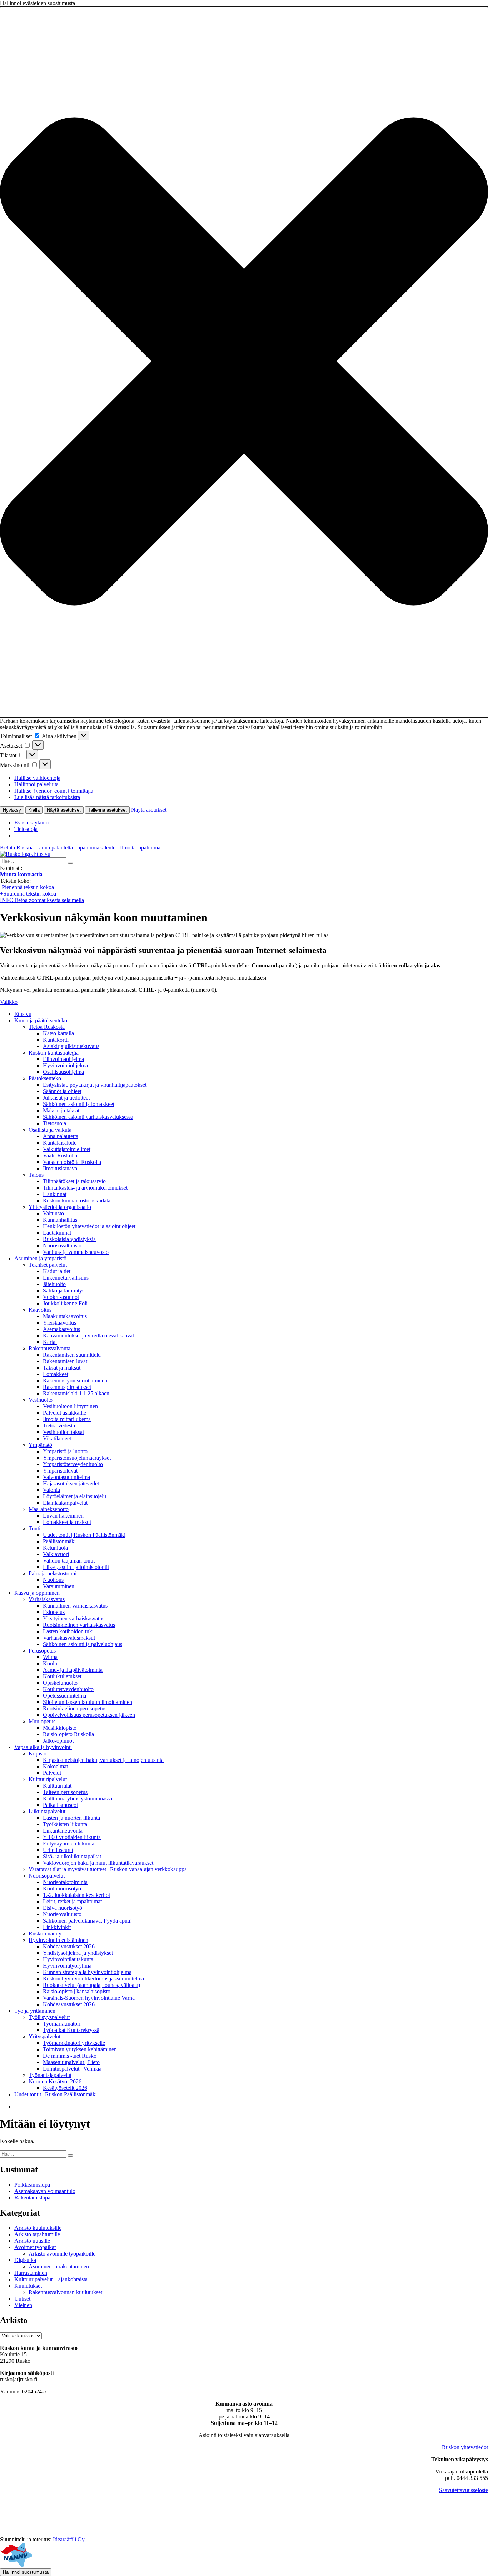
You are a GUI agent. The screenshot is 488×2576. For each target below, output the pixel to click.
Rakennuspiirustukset (67, 1387)
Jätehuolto (54, 1284)
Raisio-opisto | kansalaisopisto (77, 1991)
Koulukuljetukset (62, 1676)
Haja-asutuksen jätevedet (71, 1483)
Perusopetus (42, 1651)
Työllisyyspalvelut (49, 2017)
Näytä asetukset (64, 810)
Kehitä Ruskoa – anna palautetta (36, 848)
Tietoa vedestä (59, 1426)
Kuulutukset (28, 2286)
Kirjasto (38, 1753)
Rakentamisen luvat (65, 1361)
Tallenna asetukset (107, 810)
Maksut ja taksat (61, 1110)
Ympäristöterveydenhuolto (73, 1464)
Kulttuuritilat (57, 1786)
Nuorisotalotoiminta (65, 1882)
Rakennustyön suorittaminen (75, 1381)
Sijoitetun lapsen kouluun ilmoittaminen (88, 1702)
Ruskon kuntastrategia (54, 1053)
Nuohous (53, 1580)
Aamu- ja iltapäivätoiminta (73, 1670)
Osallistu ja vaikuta (50, 1130)
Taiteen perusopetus (65, 1792)
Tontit (35, 1528)
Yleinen (23, 2305)
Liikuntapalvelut (47, 1811)
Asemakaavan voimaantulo (45, 2191)
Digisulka (25, 2260)
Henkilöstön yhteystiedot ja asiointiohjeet (89, 1226)
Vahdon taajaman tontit (69, 1561)
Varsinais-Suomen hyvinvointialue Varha (89, 1998)
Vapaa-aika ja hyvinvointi (43, 1747)
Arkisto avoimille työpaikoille (62, 2254)
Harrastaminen (31, 2273)
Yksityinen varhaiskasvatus (74, 1618)
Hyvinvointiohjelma (65, 1065)
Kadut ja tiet (57, 1271)
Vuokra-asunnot (61, 1297)
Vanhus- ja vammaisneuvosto (76, 1252)
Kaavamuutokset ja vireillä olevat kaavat (88, 1336)
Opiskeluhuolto (60, 1683)
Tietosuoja (26, 829)
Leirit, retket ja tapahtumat (72, 1901)
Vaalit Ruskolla (60, 1155)
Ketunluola (55, 1548)
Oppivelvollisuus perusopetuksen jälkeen (89, 1715)
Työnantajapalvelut (50, 2075)
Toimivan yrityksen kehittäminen (80, 2049)
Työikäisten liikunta (65, 1824)
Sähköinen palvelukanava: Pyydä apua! (87, 1921)
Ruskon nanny (45, 1934)
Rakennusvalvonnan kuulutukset (65, 2292)
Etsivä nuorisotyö (63, 1908)
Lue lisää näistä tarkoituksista (47, 797)
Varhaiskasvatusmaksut (69, 1638)
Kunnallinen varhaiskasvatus (75, 1606)
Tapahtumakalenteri (96, 848)
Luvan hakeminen (63, 1516)
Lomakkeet (56, 1374)
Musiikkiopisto (60, 1728)
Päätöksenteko (45, 1078)
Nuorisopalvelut (47, 1876)
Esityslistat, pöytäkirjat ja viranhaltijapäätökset (95, 1085)
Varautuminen (59, 1586)
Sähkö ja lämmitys (64, 1291)
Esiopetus (54, 1612)
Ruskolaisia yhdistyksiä (69, 1239)
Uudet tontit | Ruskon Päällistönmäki (84, 1535)
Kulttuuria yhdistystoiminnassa (78, 1798)
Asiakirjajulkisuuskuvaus (71, 1046)
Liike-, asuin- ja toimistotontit (76, 1567)
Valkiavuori (56, 1554)
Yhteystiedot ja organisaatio (60, 1207)
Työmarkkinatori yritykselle (74, 2043)
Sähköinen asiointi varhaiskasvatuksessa (88, 1117)
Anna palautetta (61, 1136)
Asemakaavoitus (61, 1329)
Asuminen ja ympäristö (40, 1258)
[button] (244, 362)
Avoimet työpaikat (35, 2247)
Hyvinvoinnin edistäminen (58, 1940)
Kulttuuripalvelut (48, 1779)
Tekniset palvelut (48, 1265)
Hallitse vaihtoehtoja (37, 778)
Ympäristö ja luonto (65, 1451)
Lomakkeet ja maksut (67, 1522)
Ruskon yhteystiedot (465, 2447)
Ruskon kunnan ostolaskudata (77, 1200)
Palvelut (52, 1773)
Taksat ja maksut (62, 1368)
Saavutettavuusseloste (464, 2490)
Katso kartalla (58, 1033)
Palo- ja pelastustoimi (53, 1573)
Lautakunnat (57, 1233)
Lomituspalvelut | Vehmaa (72, 2069)
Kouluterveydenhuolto (68, 1689)
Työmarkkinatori (62, 2024)
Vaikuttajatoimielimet (67, 1149)
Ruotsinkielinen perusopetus (75, 1708)
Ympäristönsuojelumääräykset (77, 1458)
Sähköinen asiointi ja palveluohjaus (83, 1644)
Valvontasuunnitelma (66, 1477)
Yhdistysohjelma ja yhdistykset (78, 1953)
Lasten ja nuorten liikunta (71, 1818)
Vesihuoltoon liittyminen (70, 1406)
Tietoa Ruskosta (47, 1027)
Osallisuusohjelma (63, 1072)
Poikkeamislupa (32, 2185)
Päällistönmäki (59, 1541)
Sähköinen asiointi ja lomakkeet (79, 1104)
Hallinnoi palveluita (36, 784)
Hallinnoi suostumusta (26, 2572)
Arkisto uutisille (32, 2241)
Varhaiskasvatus (47, 1599)
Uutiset (22, 2299)
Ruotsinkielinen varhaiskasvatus (79, 1625)
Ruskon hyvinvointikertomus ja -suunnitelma (93, 1979)
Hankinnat (55, 1194)
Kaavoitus (40, 1310)
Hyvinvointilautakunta (68, 1959)
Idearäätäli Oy (69, 2539)
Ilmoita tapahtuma (140, 848)
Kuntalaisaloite (60, 1143)
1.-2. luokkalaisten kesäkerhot (76, 1895)
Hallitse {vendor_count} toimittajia (54, 791)
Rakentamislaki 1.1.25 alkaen (76, 1393)
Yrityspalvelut (44, 2036)
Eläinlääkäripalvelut (65, 1503)
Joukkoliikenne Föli (65, 1303)
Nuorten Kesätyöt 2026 (55, 2081)
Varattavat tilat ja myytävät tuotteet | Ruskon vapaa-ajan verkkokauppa (108, 1869)
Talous (36, 1175)
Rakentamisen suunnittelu (72, 1355)
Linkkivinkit (57, 1927)
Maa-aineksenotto (49, 1509)
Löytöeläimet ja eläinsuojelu (74, 1496)
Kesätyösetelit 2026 (65, 2088)
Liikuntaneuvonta (63, 1831)
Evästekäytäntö (31, 823)
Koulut (51, 1663)
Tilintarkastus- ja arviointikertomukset (85, 1188)
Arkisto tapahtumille (37, 2234)
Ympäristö (40, 1445)
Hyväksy (12, 810)
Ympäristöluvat (60, 1471)
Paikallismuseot (60, 1805)
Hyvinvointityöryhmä (67, 1966)
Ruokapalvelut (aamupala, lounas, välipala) (91, 1985)
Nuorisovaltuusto (62, 1245)
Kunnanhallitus (60, 1220)
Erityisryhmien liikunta (69, 1843)
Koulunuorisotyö (62, 1889)
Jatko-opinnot (58, 1741)
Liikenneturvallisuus (66, 1278)
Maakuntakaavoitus (65, 1316)
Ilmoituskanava (60, 1168)
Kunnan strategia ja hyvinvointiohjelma (87, 1972)
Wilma (50, 1657)
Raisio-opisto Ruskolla (68, 1734)
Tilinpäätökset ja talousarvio (74, 1181)
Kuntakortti (56, 1040)
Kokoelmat (55, 1766)
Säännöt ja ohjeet (62, 1091)
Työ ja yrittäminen (35, 2011)
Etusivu (23, 1014)
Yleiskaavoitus (59, 1323)
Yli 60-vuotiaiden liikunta (72, 1837)
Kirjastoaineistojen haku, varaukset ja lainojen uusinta (103, 1760)
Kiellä (34, 810)
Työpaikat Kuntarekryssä (71, 2030)
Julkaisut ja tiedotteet (66, 1098)
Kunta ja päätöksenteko (41, 1020)
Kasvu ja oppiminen (37, 1593)
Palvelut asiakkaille (64, 1413)
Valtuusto (53, 1213)
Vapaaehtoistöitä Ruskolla (72, 1162)
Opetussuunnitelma (64, 1696)
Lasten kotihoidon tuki (68, 1631)
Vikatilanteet (57, 1438)
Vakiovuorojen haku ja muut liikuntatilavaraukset (98, 1863)
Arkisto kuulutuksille (38, 2228)
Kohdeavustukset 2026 (69, 1946)
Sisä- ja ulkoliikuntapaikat (72, 1856)
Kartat (50, 1342)
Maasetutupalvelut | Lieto (71, 2062)
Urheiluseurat (58, 1850)
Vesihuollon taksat (63, 1432)
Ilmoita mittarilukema (67, 1419)
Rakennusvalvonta (49, 1348)
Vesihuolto (41, 1400)
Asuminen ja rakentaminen (59, 2266)
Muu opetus (42, 1721)
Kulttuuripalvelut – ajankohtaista (51, 2279)
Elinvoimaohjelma (63, 1059)
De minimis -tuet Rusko (70, 2056)
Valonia (51, 1490)
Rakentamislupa (32, 2198)
